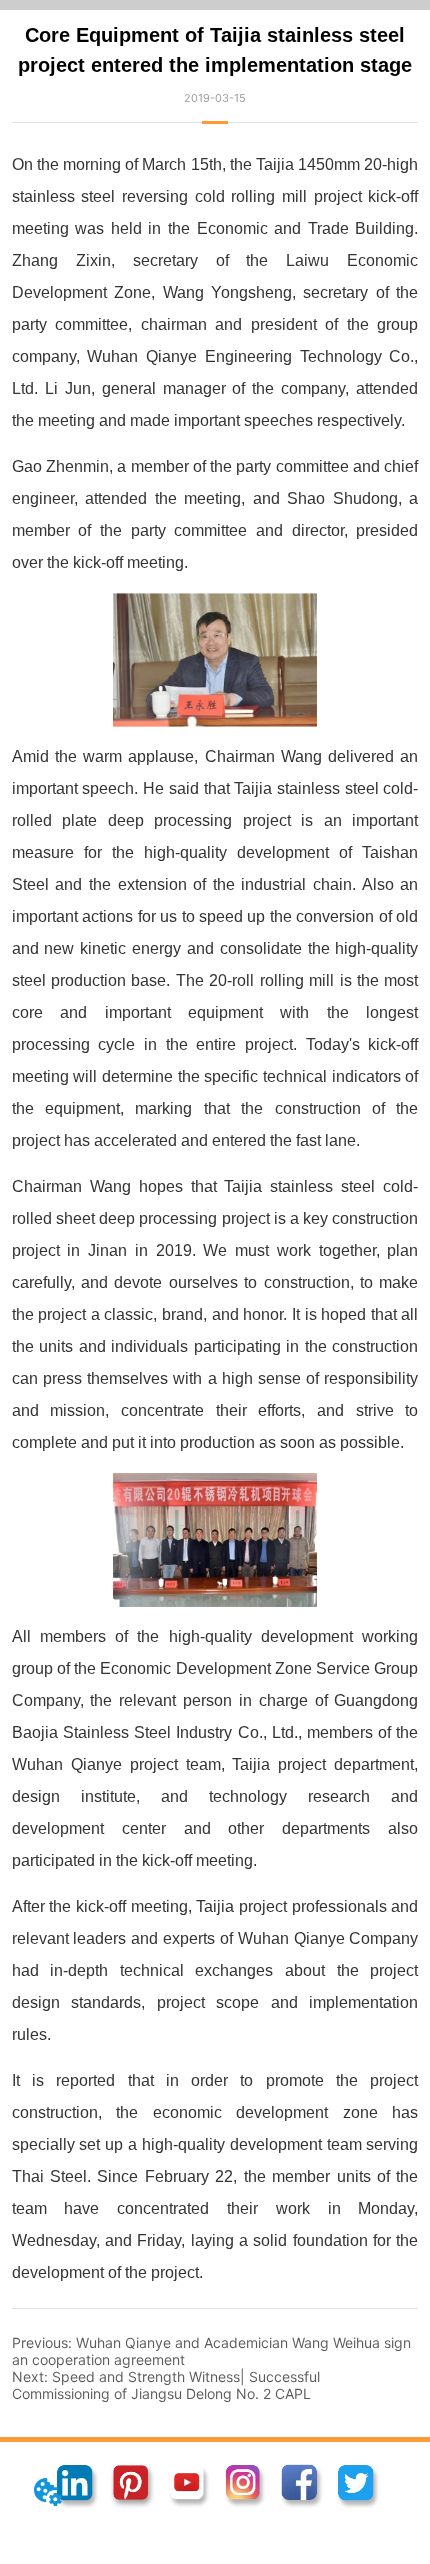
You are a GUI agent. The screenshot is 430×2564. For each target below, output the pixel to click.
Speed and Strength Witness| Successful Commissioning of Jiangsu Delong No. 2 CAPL (166, 2385)
